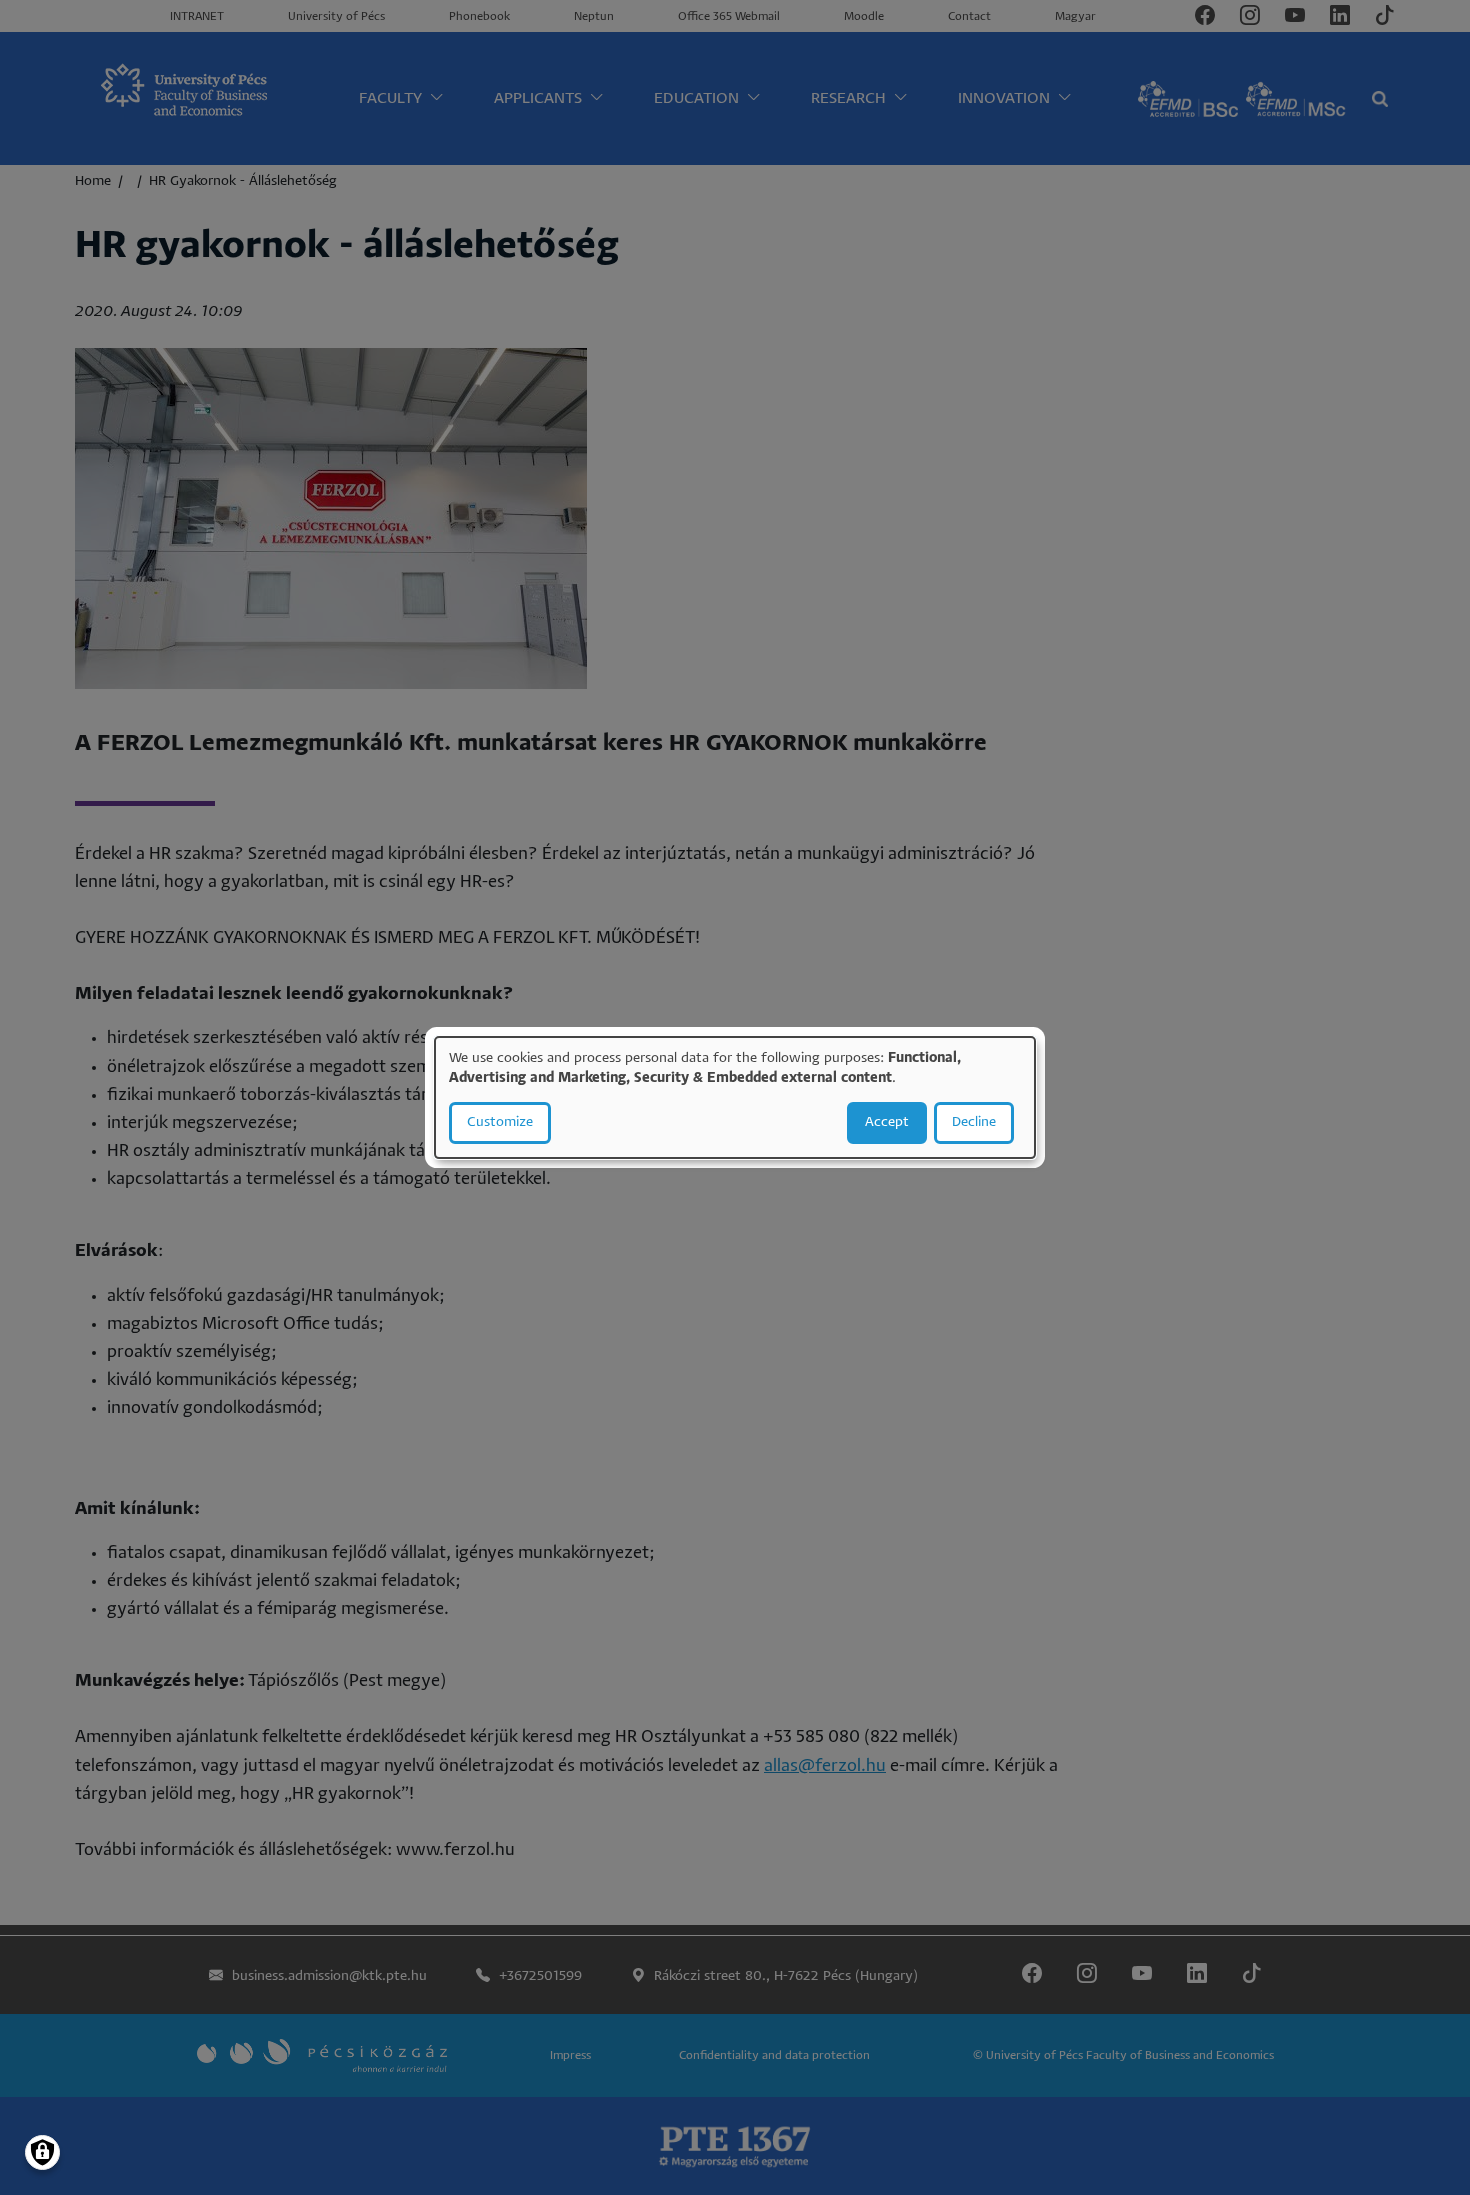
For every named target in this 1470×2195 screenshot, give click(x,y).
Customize (500, 1122)
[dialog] (735, 1098)
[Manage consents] (42, 2152)
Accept (887, 1122)
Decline (974, 1122)
